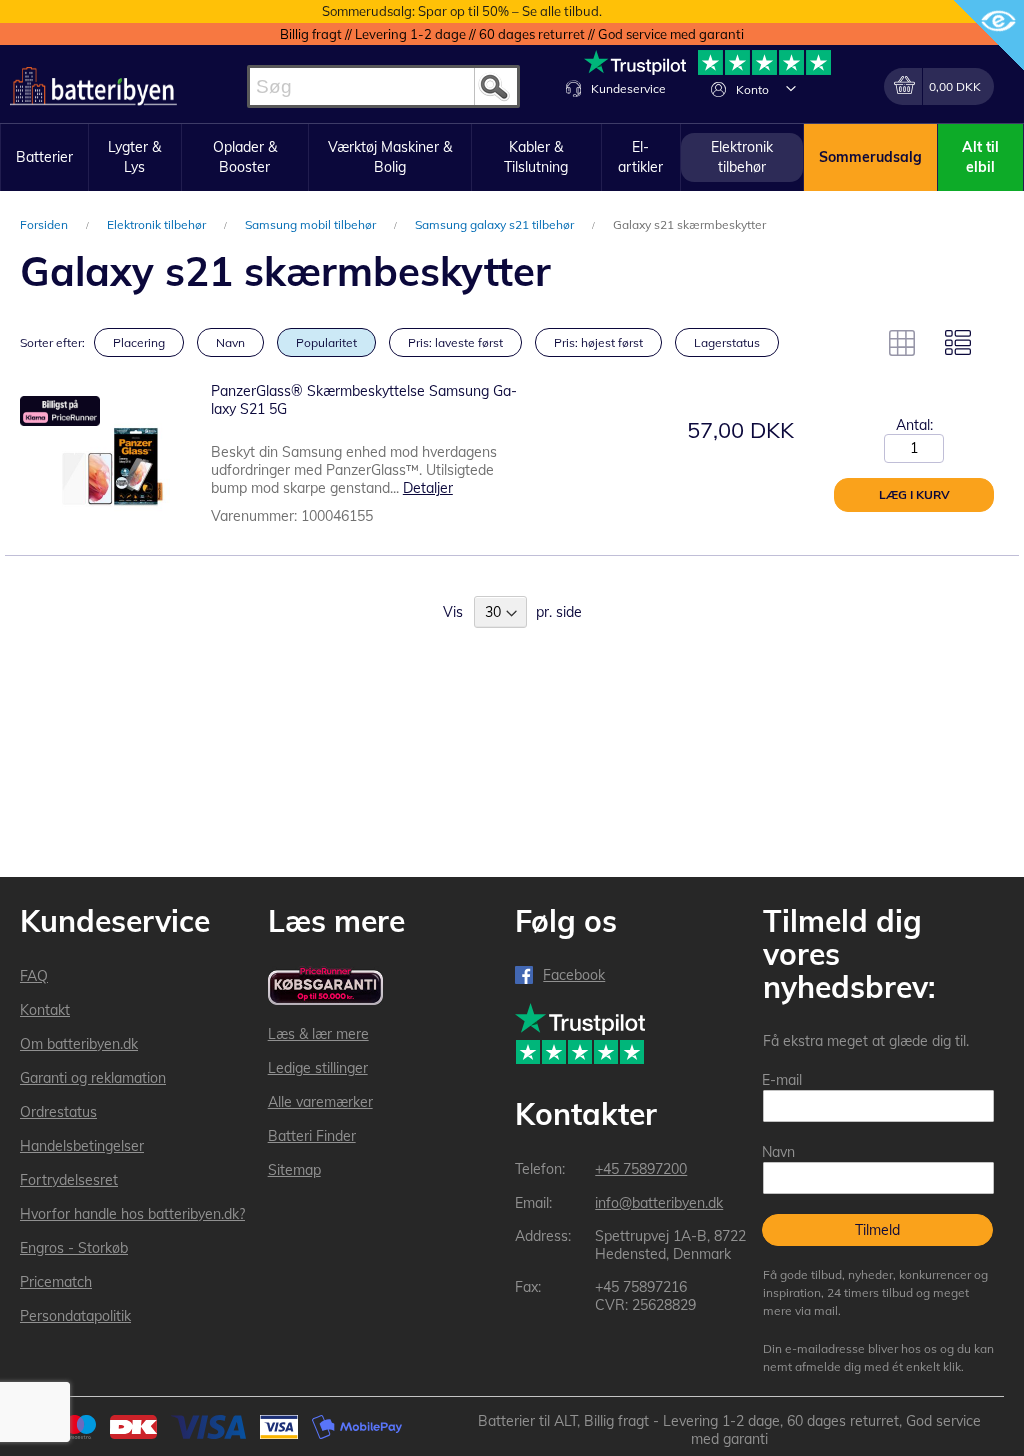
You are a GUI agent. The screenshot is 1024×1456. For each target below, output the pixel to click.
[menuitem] (44, 158)
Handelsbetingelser (82, 1146)
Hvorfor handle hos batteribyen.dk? (132, 1214)
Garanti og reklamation (93, 1078)
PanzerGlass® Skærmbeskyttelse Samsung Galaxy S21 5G (364, 400)
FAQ (34, 976)
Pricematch (56, 1282)
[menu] (512, 157)
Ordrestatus (58, 1112)
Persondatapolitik (75, 1316)
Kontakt (45, 1010)
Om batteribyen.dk (79, 1044)
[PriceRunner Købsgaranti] (326, 987)
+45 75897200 (641, 1169)
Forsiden (45, 224)
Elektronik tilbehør (158, 224)
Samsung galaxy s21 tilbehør (496, 224)
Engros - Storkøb (74, 1248)
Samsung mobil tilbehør (312, 224)
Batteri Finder (312, 1136)
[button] (791, 88)
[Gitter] (902, 343)
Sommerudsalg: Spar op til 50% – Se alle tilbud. (462, 11)
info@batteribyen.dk (659, 1203)
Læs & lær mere (318, 1034)
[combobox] (383, 86)
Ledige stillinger (318, 1068)
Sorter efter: (52, 342)
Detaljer (428, 488)
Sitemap (294, 1170)
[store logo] (93, 86)
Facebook (574, 975)
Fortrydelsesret (69, 1180)
